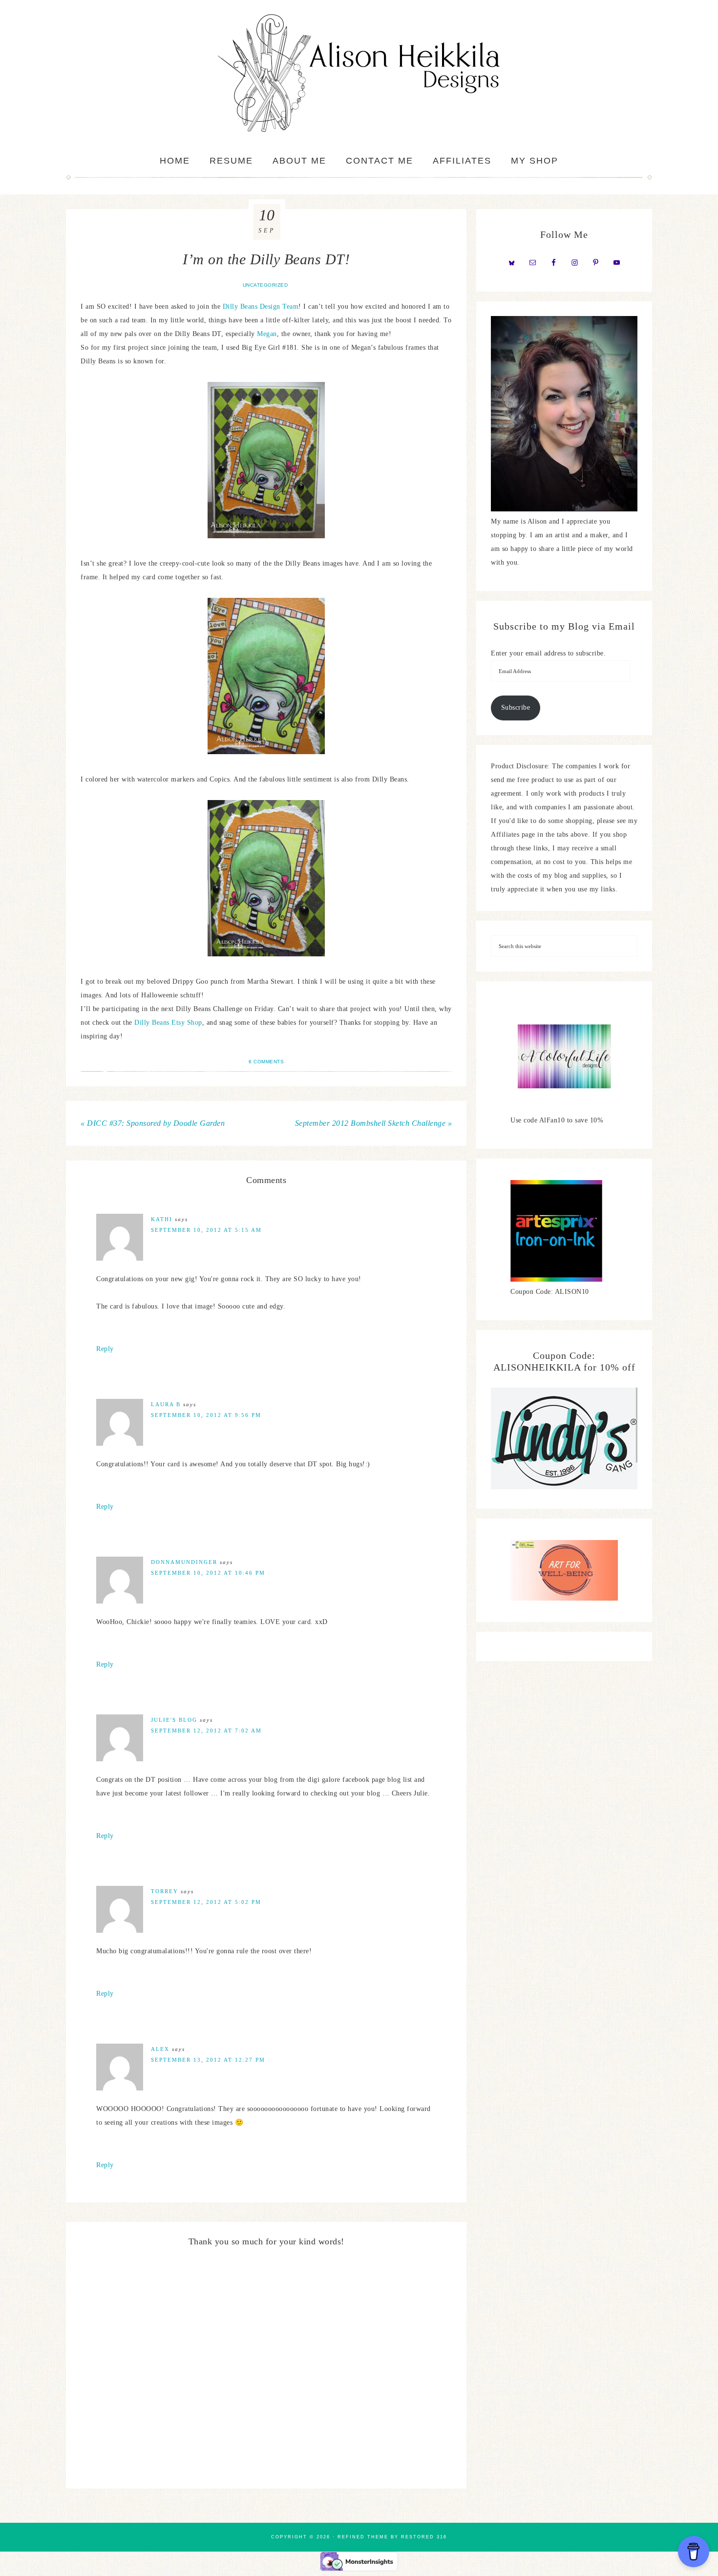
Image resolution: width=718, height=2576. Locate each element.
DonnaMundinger (184, 1562)
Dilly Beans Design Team (261, 306)
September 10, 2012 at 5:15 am (206, 1230)
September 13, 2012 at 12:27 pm (208, 2060)
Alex (160, 2049)
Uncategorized (265, 285)
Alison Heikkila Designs (359, 73)
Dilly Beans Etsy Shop (168, 1023)
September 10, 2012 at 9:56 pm (206, 1415)
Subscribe (516, 707)
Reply (105, 1349)
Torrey (165, 1891)
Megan (267, 334)
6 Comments (266, 1062)
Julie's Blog (174, 1720)
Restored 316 (424, 2537)
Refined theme (363, 2537)
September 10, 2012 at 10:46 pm (208, 1573)
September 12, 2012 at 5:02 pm (206, 1902)
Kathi (162, 1219)
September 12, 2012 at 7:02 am (206, 1731)
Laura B (166, 1404)
